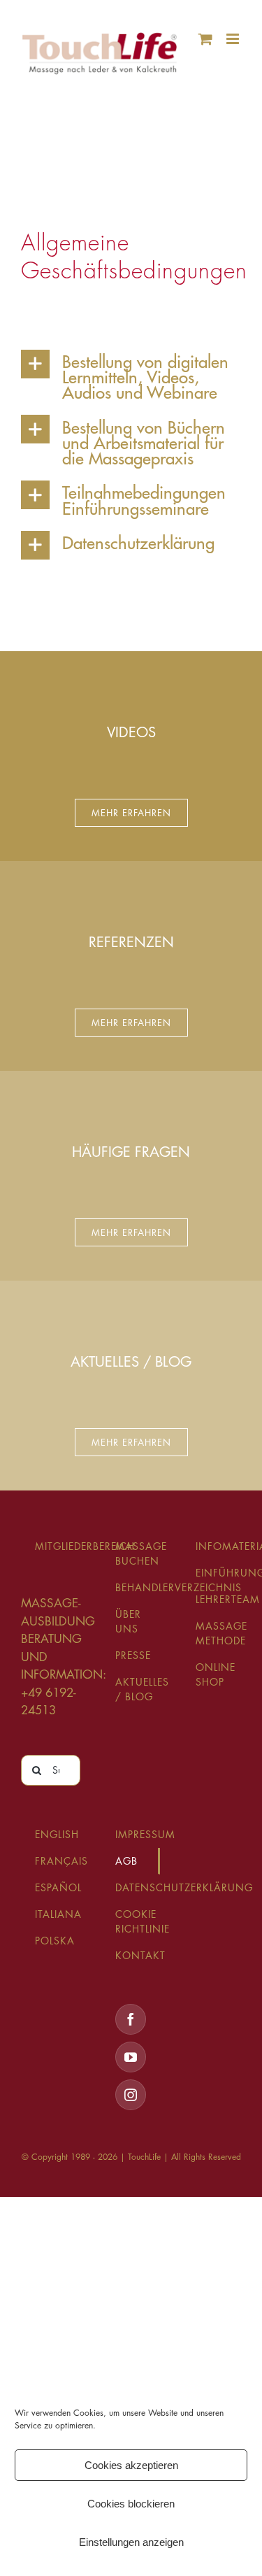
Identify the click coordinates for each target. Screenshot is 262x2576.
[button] (131, 375)
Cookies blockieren (131, 2504)
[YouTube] (131, 2057)
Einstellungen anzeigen (131, 2542)
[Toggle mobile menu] (234, 39)
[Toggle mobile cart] (205, 39)
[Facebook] (131, 2019)
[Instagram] (131, 2095)
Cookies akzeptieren (131, 2465)
